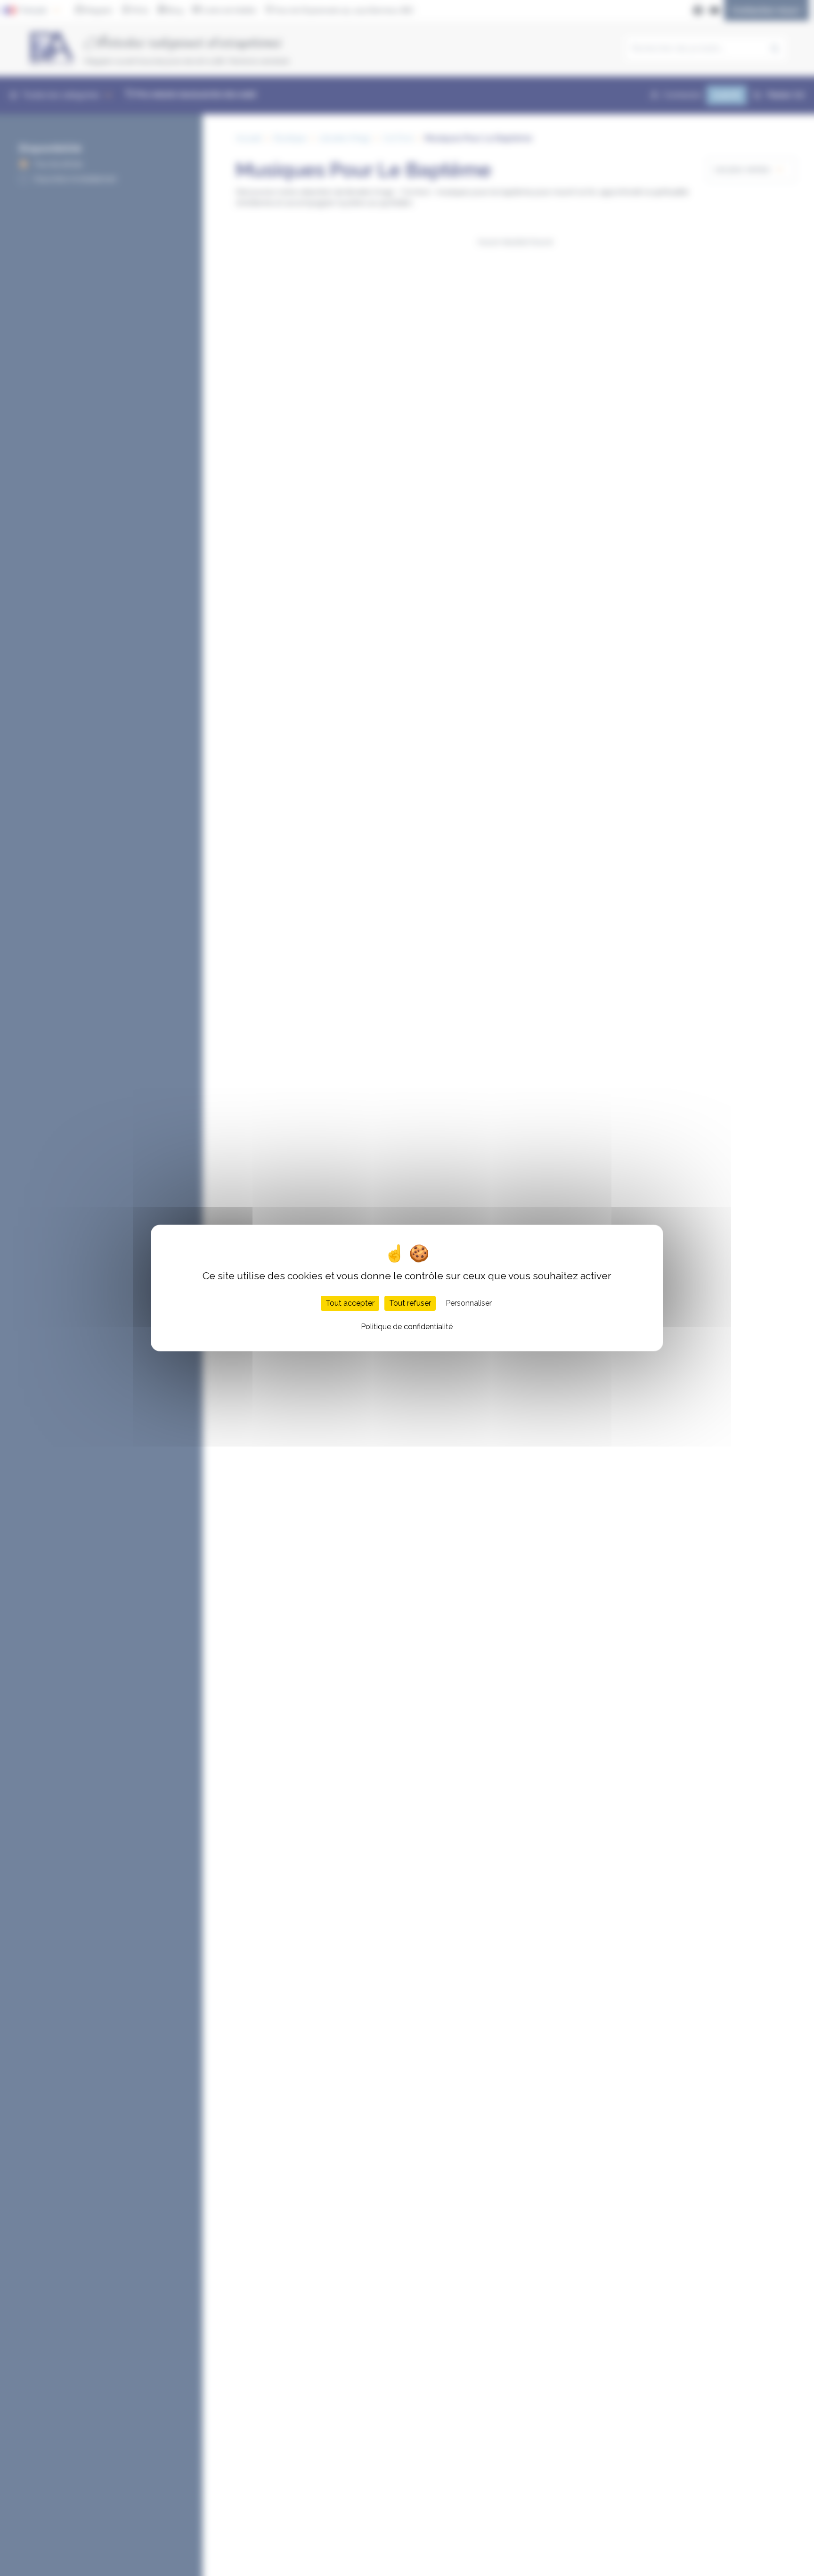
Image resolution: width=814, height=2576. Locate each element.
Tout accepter (350, 1303)
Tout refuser (410, 1303)
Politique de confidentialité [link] (407, 1327)
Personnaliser (469, 1303)
